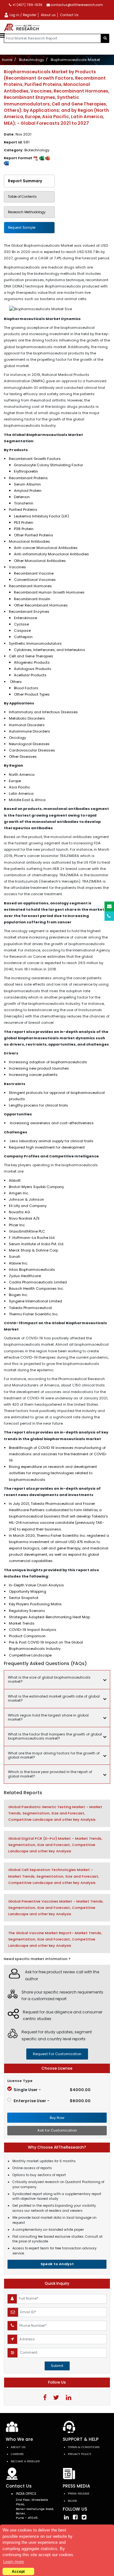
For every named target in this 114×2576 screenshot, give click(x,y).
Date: (18, 134)
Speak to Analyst (57, 2264)
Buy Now (57, 2118)
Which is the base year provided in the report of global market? (50, 1774)
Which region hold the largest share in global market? (48, 1717)
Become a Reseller (25, 2461)
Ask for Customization (57, 2130)
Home (7, 60)
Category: (27, 150)
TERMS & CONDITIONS (84, 2447)
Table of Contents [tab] (22, 197)
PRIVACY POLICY (79, 2454)
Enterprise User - (52, 2101)
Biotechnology (32, 60)
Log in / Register (22, 15)
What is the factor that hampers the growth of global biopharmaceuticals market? (55, 1736)
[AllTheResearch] (23, 27)
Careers (17, 2454)
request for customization (57, 2054)
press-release (79, 2493)
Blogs (72, 2501)
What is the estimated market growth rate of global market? (54, 1698)
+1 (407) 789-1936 (27, 5)
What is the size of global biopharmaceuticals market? (49, 1679)
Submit (57, 2366)
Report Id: (17, 142)
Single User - (52, 2090)
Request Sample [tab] (22, 228)
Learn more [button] (13, 2562)
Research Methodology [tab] (27, 212)
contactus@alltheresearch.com (76, 5)
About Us (18, 2447)
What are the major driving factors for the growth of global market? (54, 1755)
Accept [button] (18, 2571)
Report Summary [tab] (25, 181)
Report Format (19, 158)
